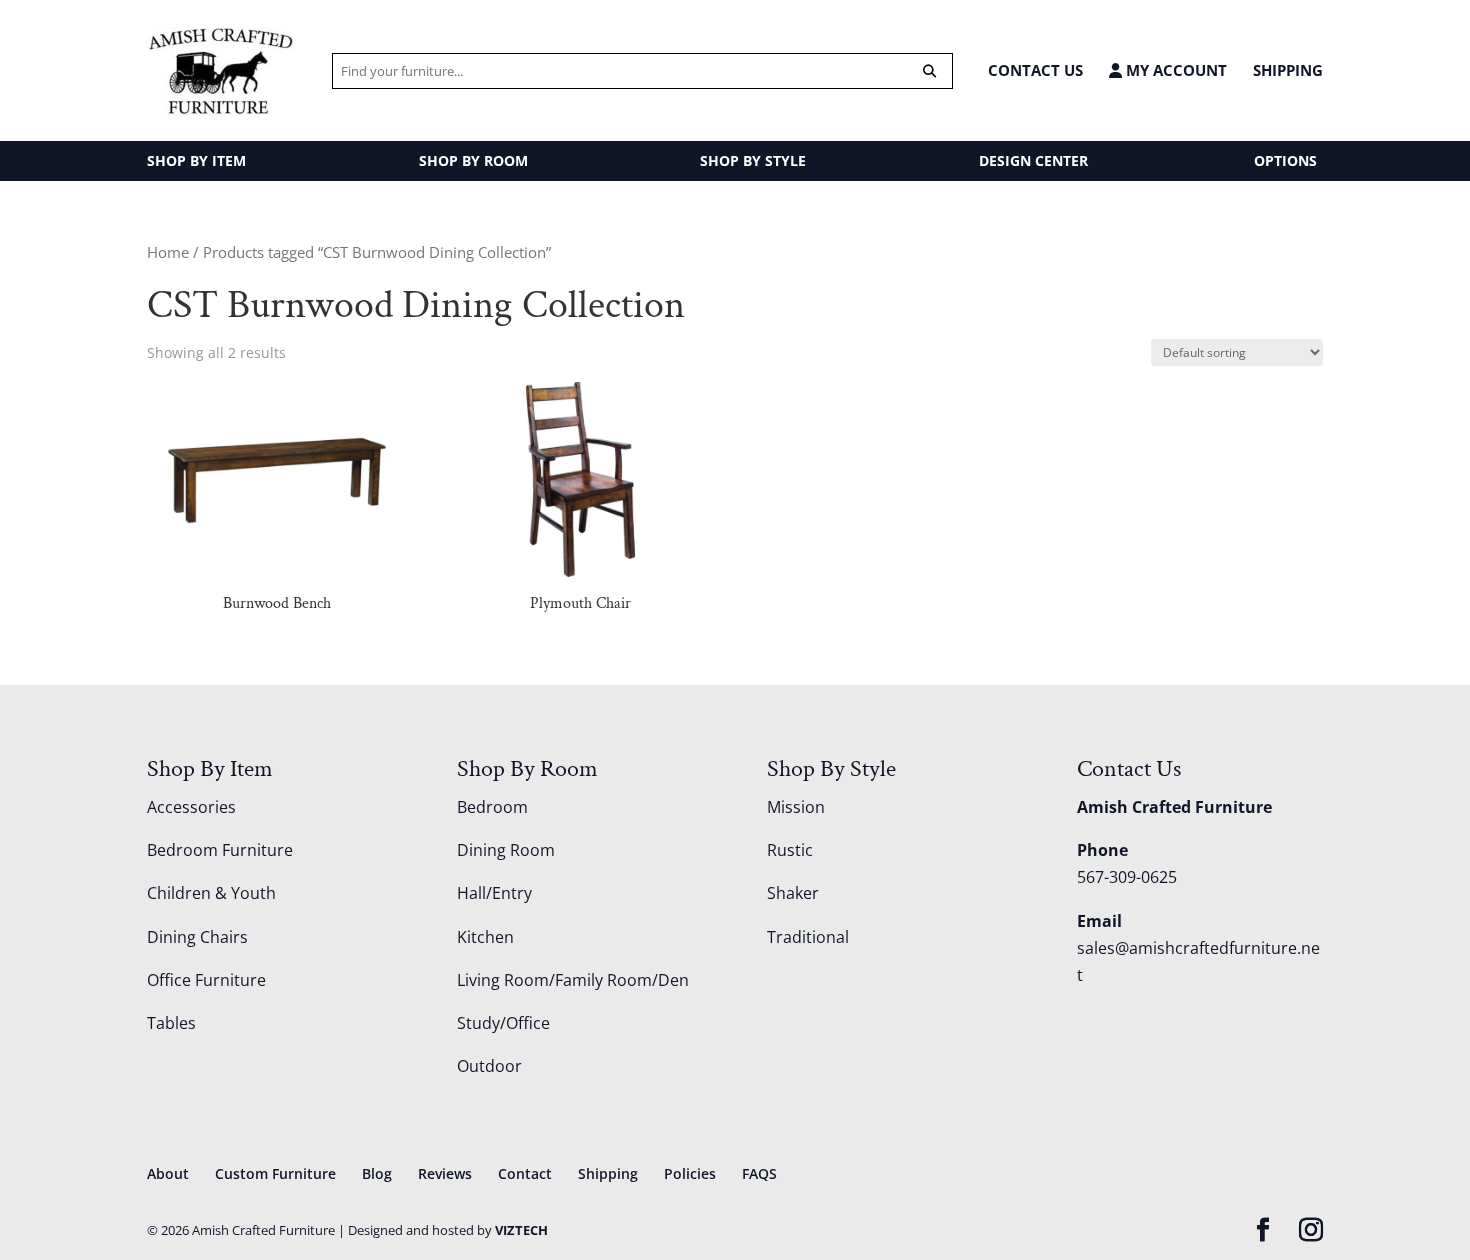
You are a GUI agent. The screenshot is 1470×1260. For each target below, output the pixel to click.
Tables (171, 1023)
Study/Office (503, 1023)
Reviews (445, 1173)
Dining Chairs (197, 937)
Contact (525, 1173)
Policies (690, 1173)
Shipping (1288, 70)
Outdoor (489, 1066)
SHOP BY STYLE (753, 160)
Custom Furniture (275, 1173)
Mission (796, 807)
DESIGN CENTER (1033, 160)
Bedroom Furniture (220, 850)
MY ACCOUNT (1174, 70)
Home (168, 252)
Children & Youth (211, 893)
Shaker (793, 893)
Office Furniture (206, 980)
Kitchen (485, 937)
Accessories (191, 807)
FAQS (759, 1173)
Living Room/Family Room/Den (573, 980)
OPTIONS (1285, 160)
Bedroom (492, 807)
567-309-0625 (1127, 877)
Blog (377, 1173)
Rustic (790, 850)
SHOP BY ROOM (473, 160)
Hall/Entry (494, 893)
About (168, 1173)
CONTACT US (1035, 70)
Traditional (808, 937)
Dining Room (506, 850)
